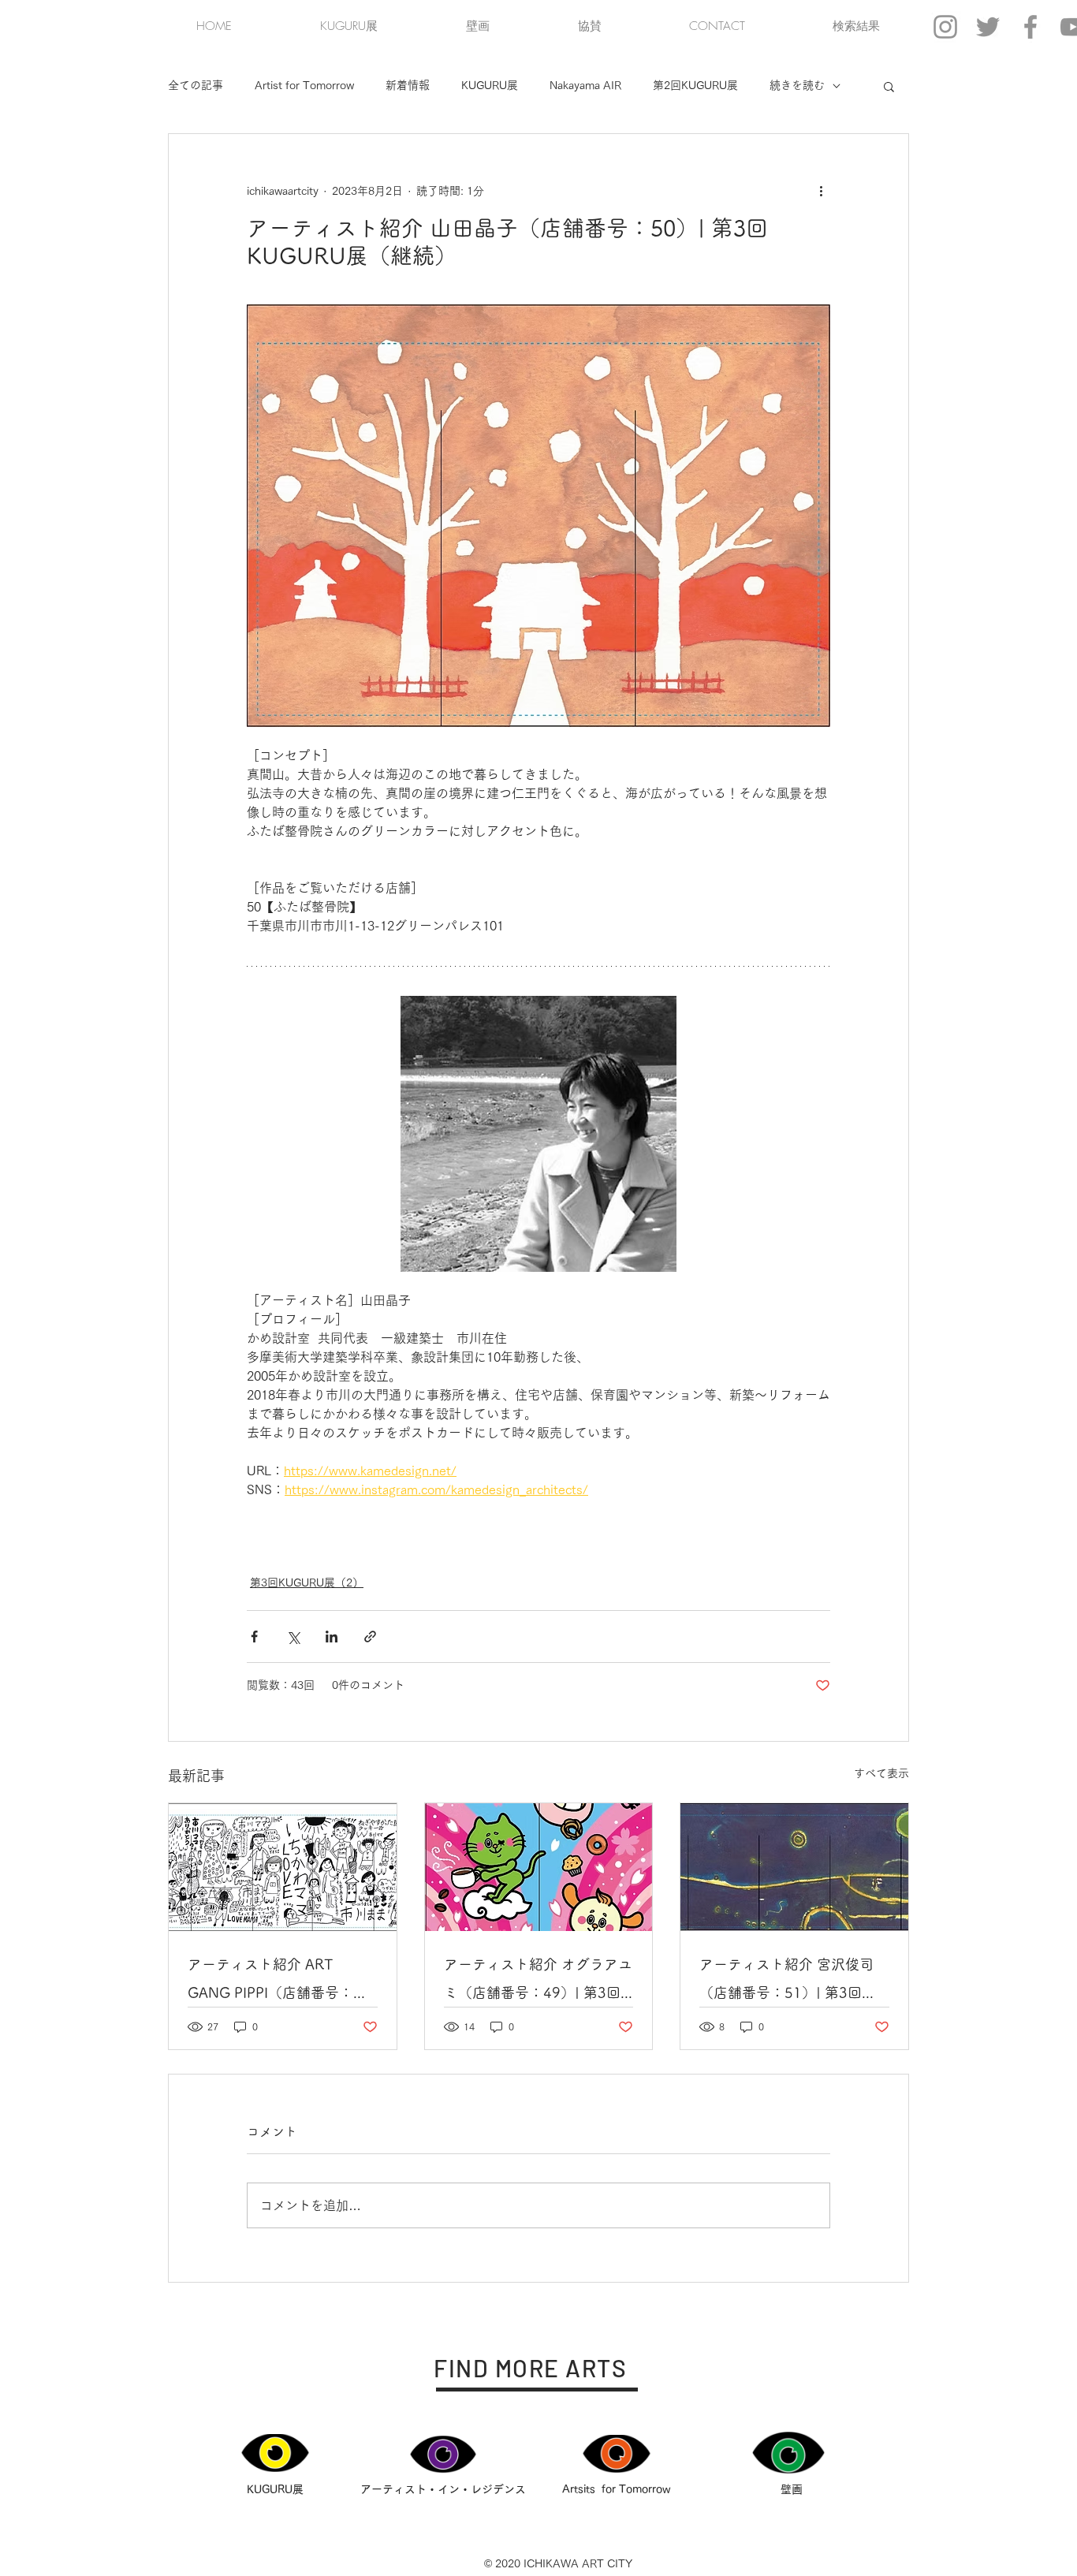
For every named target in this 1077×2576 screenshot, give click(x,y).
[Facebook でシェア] (254, 1637)
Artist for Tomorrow (304, 85)
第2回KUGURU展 (695, 85)
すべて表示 (881, 1773)
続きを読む (797, 85)
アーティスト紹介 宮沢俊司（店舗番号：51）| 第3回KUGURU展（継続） (786, 1982)
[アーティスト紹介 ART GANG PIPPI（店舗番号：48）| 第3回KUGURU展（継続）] (283, 1867)
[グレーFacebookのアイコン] (1030, 27)
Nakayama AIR (585, 85)
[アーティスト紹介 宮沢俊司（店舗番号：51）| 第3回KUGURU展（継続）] (794, 1867)
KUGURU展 (490, 85)
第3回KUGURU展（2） (307, 1583)
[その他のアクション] (821, 191)
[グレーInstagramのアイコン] (945, 27)
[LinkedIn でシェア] (332, 1637)
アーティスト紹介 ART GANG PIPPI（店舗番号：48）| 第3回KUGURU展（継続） (279, 1982)
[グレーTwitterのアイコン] (988, 27)
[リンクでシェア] (370, 1637)
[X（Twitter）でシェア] (293, 1637)
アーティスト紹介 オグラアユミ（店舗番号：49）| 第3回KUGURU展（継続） (538, 1982)
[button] (889, 86)
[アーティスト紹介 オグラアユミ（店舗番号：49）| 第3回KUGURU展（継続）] (539, 1867)
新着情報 (408, 85)
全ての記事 (196, 85)
